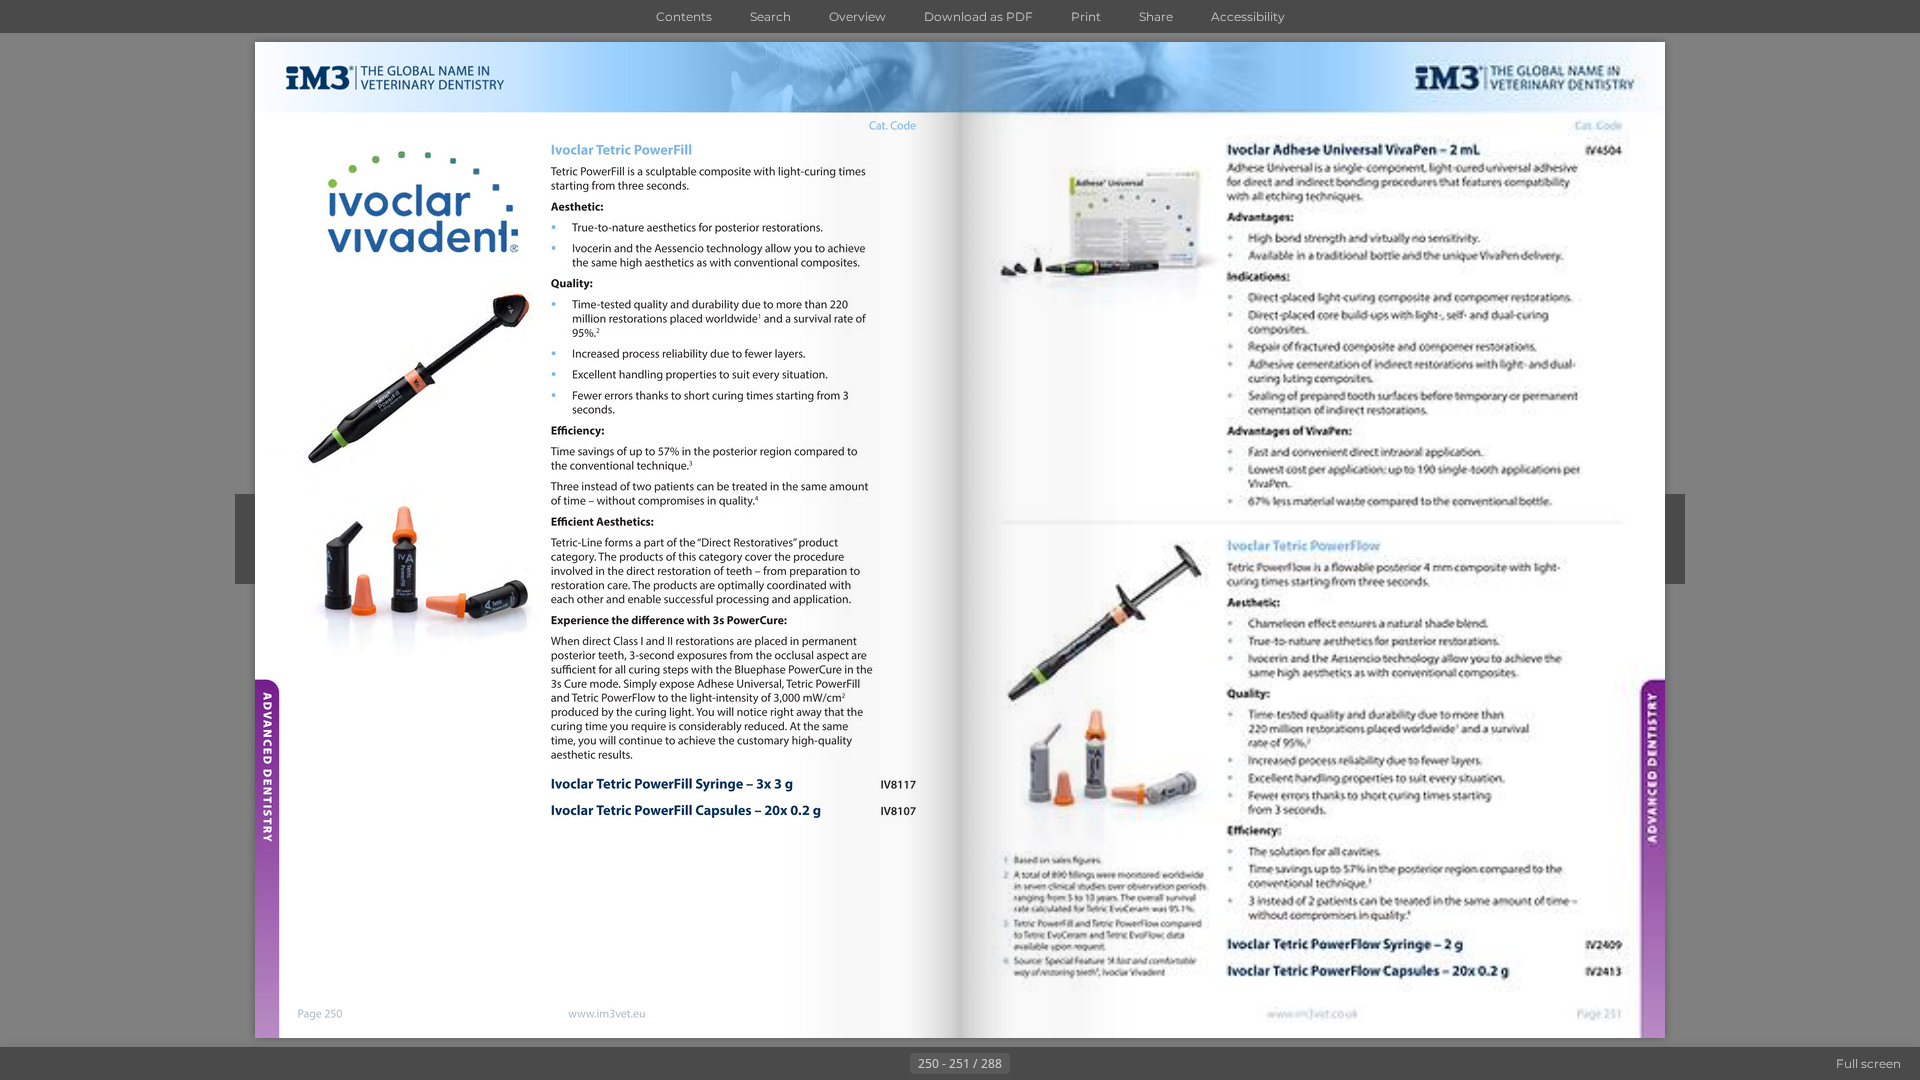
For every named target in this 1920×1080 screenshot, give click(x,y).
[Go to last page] (1058, 1064)
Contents (684, 16)
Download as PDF (978, 16)
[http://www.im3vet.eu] (607, 1015)
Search (770, 16)
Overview (857, 16)
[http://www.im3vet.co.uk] (1311, 1014)
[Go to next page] (1026, 1064)
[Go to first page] (862, 1064)
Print (1086, 16)
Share (1156, 16)
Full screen (1868, 1063)
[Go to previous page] (894, 1064)
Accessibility (1248, 16)
